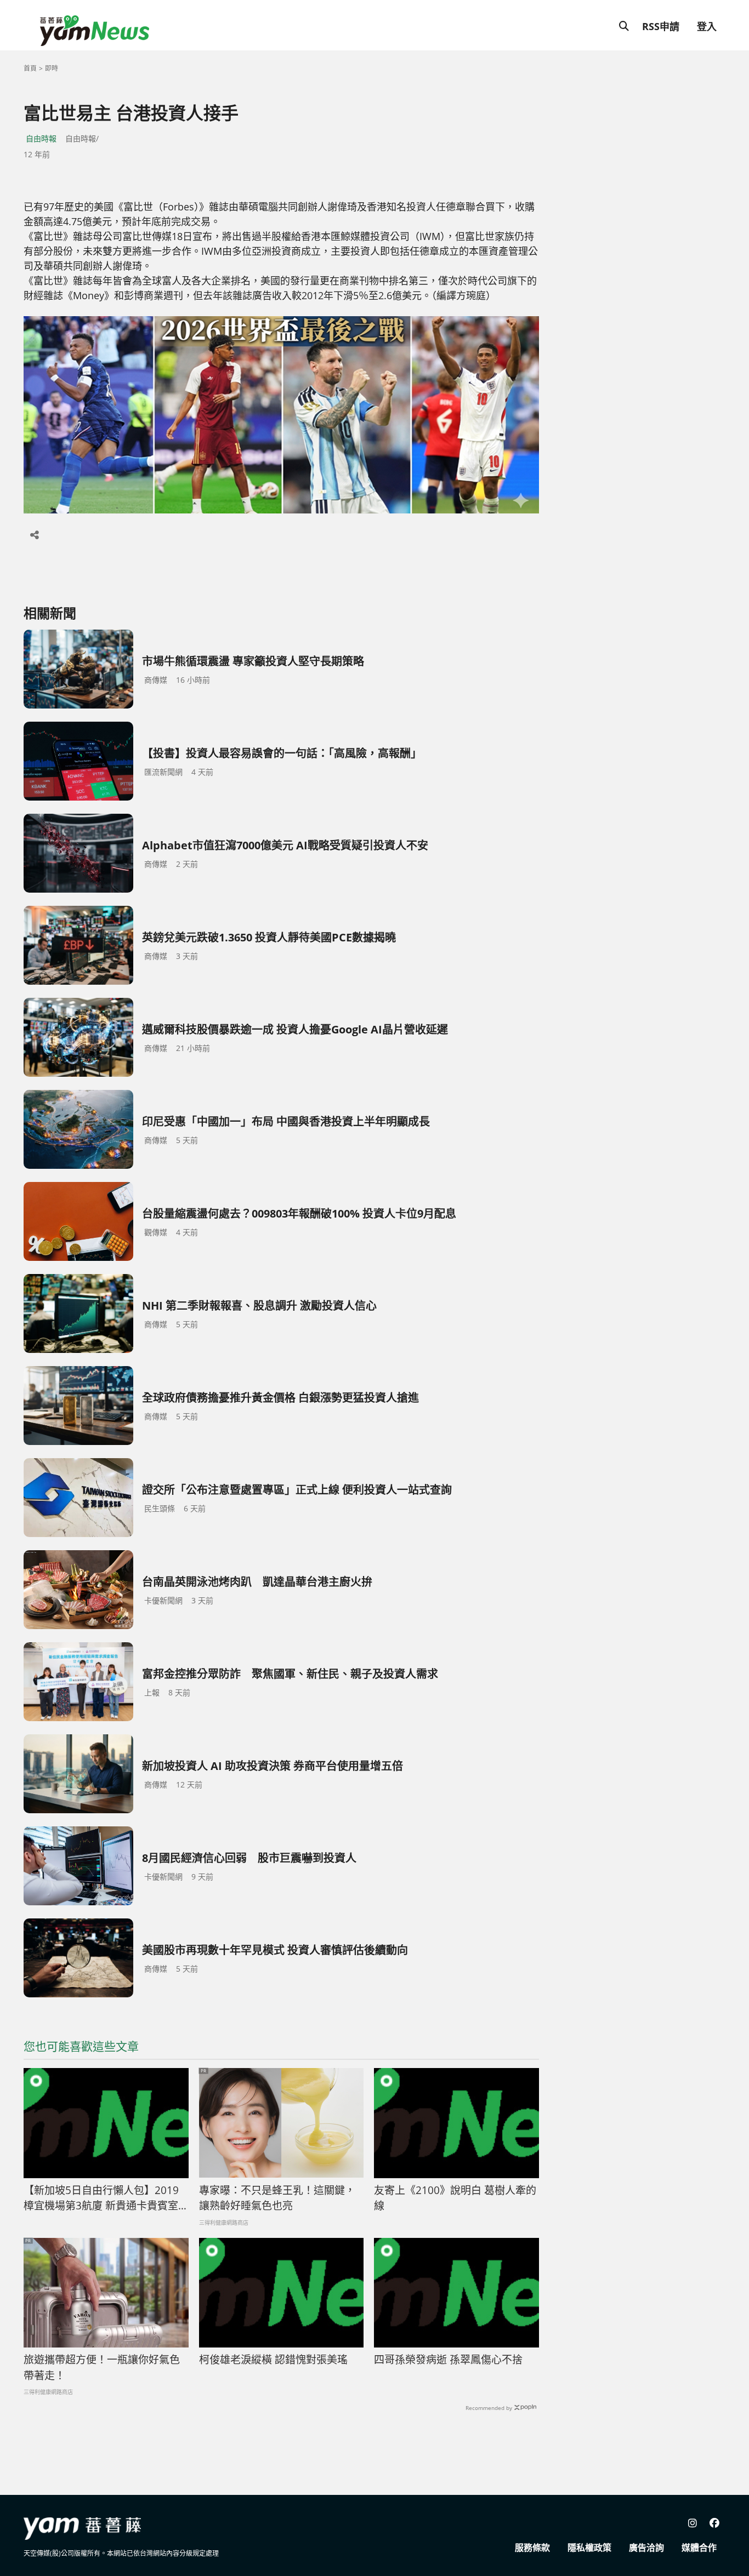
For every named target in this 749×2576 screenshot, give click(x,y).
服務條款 (532, 2548)
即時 (52, 68)
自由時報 (41, 138)
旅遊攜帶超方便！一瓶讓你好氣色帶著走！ (102, 2367)
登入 (707, 26)
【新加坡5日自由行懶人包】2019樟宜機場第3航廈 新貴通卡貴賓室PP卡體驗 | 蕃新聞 (101, 2198)
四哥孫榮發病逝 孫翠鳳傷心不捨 (448, 2360)
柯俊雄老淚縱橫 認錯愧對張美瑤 (273, 2360)
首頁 (30, 68)
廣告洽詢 (646, 2548)
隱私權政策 (589, 2548)
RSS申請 (661, 26)
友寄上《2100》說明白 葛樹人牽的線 (455, 2198)
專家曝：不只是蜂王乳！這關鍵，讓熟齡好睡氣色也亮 (277, 2198)
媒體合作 (699, 2548)
